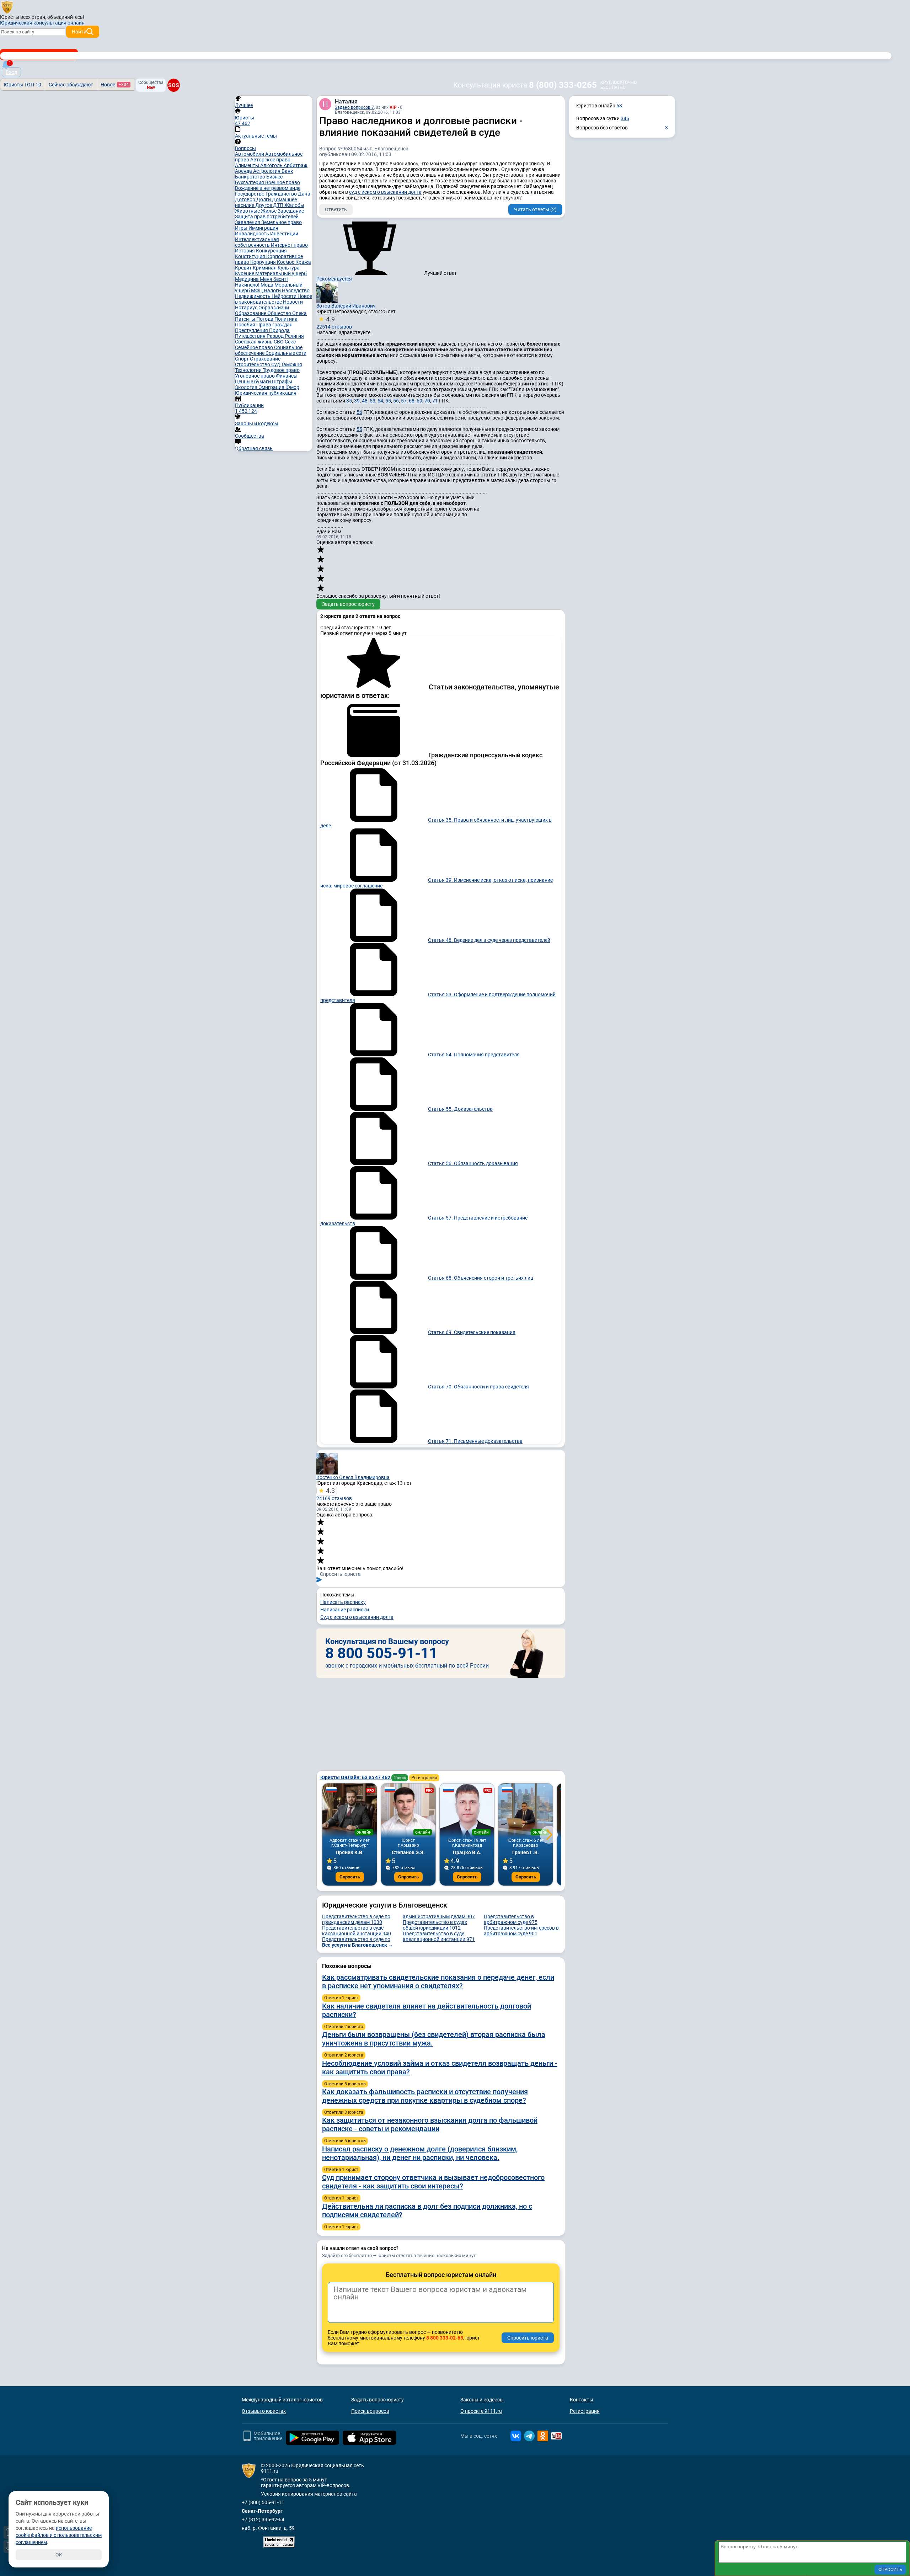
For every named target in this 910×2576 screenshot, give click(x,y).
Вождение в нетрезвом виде (268, 188)
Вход (11, 72)
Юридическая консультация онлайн (42, 23)
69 (419, 401)
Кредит (244, 268)
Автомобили (250, 154)
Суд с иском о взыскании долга (357, 1617)
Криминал (265, 268)
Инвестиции (284, 234)
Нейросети (285, 296)
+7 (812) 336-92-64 (263, 2519)
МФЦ (257, 290)
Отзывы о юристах (264, 2411)
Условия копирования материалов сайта (309, 2494)
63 (619, 106)
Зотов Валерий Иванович (346, 306)
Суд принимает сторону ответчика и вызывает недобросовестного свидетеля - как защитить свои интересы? (433, 2182)
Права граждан (274, 325)
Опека (299, 313)
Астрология (267, 171)
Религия (294, 336)
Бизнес (274, 177)
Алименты (248, 165)
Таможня (291, 364)
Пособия (246, 325)
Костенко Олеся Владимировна (353, 1477)
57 (404, 401)
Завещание (291, 211)
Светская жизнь (254, 342)
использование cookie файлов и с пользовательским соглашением (59, 2535)
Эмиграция (272, 387)
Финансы (287, 376)
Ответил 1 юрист (341, 1998)
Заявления (248, 222)
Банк (287, 171)
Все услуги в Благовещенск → (358, 1945)
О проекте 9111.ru (481, 2411)
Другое (264, 205)
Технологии (249, 370)
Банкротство (251, 177)
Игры (242, 228)
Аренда (244, 171)
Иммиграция (263, 228)
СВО (279, 342)
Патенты (246, 319)
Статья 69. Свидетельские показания (472, 1332)
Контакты (582, 2400)
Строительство (253, 364)
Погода (265, 319)
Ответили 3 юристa (344, 2112)
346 (625, 118)
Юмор (292, 387)
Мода (267, 285)
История (245, 251)
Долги (264, 199)
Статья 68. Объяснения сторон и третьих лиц (481, 1278)
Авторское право (270, 160)
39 (357, 401)
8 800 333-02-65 (445, 2338)
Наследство (296, 290)
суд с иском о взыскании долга (385, 192)
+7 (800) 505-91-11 (263, 2502)
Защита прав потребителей (267, 217)
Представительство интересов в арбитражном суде (521, 1931)
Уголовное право (255, 376)
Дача (304, 194)
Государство (250, 194)
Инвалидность (253, 234)
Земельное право (282, 222)
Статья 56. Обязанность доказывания (473, 1163)
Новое (115, 85)
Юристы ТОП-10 (23, 85)
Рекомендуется (334, 279)
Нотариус (247, 308)
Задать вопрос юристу (348, 604)
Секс (290, 342)
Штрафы (282, 382)
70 (427, 401)
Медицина (247, 279)
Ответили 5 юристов (345, 2084)
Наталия (346, 102)
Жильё (269, 211)
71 (435, 401)
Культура (289, 268)
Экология (247, 387)
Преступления (252, 330)
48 (365, 401)
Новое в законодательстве (274, 299)
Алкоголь (272, 165)
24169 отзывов (334, 1494)
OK (59, 2555)
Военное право (283, 182)
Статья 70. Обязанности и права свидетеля (478, 1387)
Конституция (251, 256)
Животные (248, 211)
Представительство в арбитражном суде (511, 1919)
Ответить (336, 209)
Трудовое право (281, 370)
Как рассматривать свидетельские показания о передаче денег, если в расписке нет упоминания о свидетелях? (438, 1982)
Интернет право (289, 245)
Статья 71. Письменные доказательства (475, 1441)
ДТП (279, 205)
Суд (276, 364)
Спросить (350, 1877)
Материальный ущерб (281, 273)
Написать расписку (343, 1602)
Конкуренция (271, 251)
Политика (286, 319)
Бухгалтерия (250, 182)
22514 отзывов (334, 322)
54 (380, 401)
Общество (280, 313)
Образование (251, 313)
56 (396, 401)
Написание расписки (345, 1610)
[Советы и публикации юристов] (7, 7)
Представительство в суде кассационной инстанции (357, 1931)
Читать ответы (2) (535, 209)
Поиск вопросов (370, 2411)
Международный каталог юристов (282, 2400)
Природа (279, 330)
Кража (303, 262)
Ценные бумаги (253, 382)
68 (412, 401)
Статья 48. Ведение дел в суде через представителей (489, 940)
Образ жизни (274, 308)
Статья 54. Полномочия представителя (474, 1055)
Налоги (273, 290)
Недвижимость (253, 296)
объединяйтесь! (66, 17)
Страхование (265, 359)
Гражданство (282, 194)
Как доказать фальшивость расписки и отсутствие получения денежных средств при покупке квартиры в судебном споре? (425, 2096)
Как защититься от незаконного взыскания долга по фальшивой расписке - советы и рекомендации (430, 2124)
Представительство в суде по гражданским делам (356, 1919)
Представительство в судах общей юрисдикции (435, 1925)
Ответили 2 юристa (344, 2027)
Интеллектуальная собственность (257, 242)
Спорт (242, 359)
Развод (276, 336)
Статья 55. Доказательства (460, 1109)
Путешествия (251, 336)
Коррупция (264, 262)
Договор (246, 199)
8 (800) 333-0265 (563, 85)
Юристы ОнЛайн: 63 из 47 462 (356, 1777)
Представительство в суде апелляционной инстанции (439, 1936)
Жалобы (294, 205)
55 (388, 401)
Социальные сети (286, 353)
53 (373, 401)
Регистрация (424, 1778)
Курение (245, 273)
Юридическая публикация (266, 393)
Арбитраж (296, 165)
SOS (173, 85)
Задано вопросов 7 (354, 107)
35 (349, 401)
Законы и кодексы (482, 2400)
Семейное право (255, 347)
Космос (286, 262)
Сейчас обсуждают (71, 85)
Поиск (400, 1778)
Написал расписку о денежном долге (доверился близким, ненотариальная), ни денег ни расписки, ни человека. (420, 2153)
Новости (293, 302)
